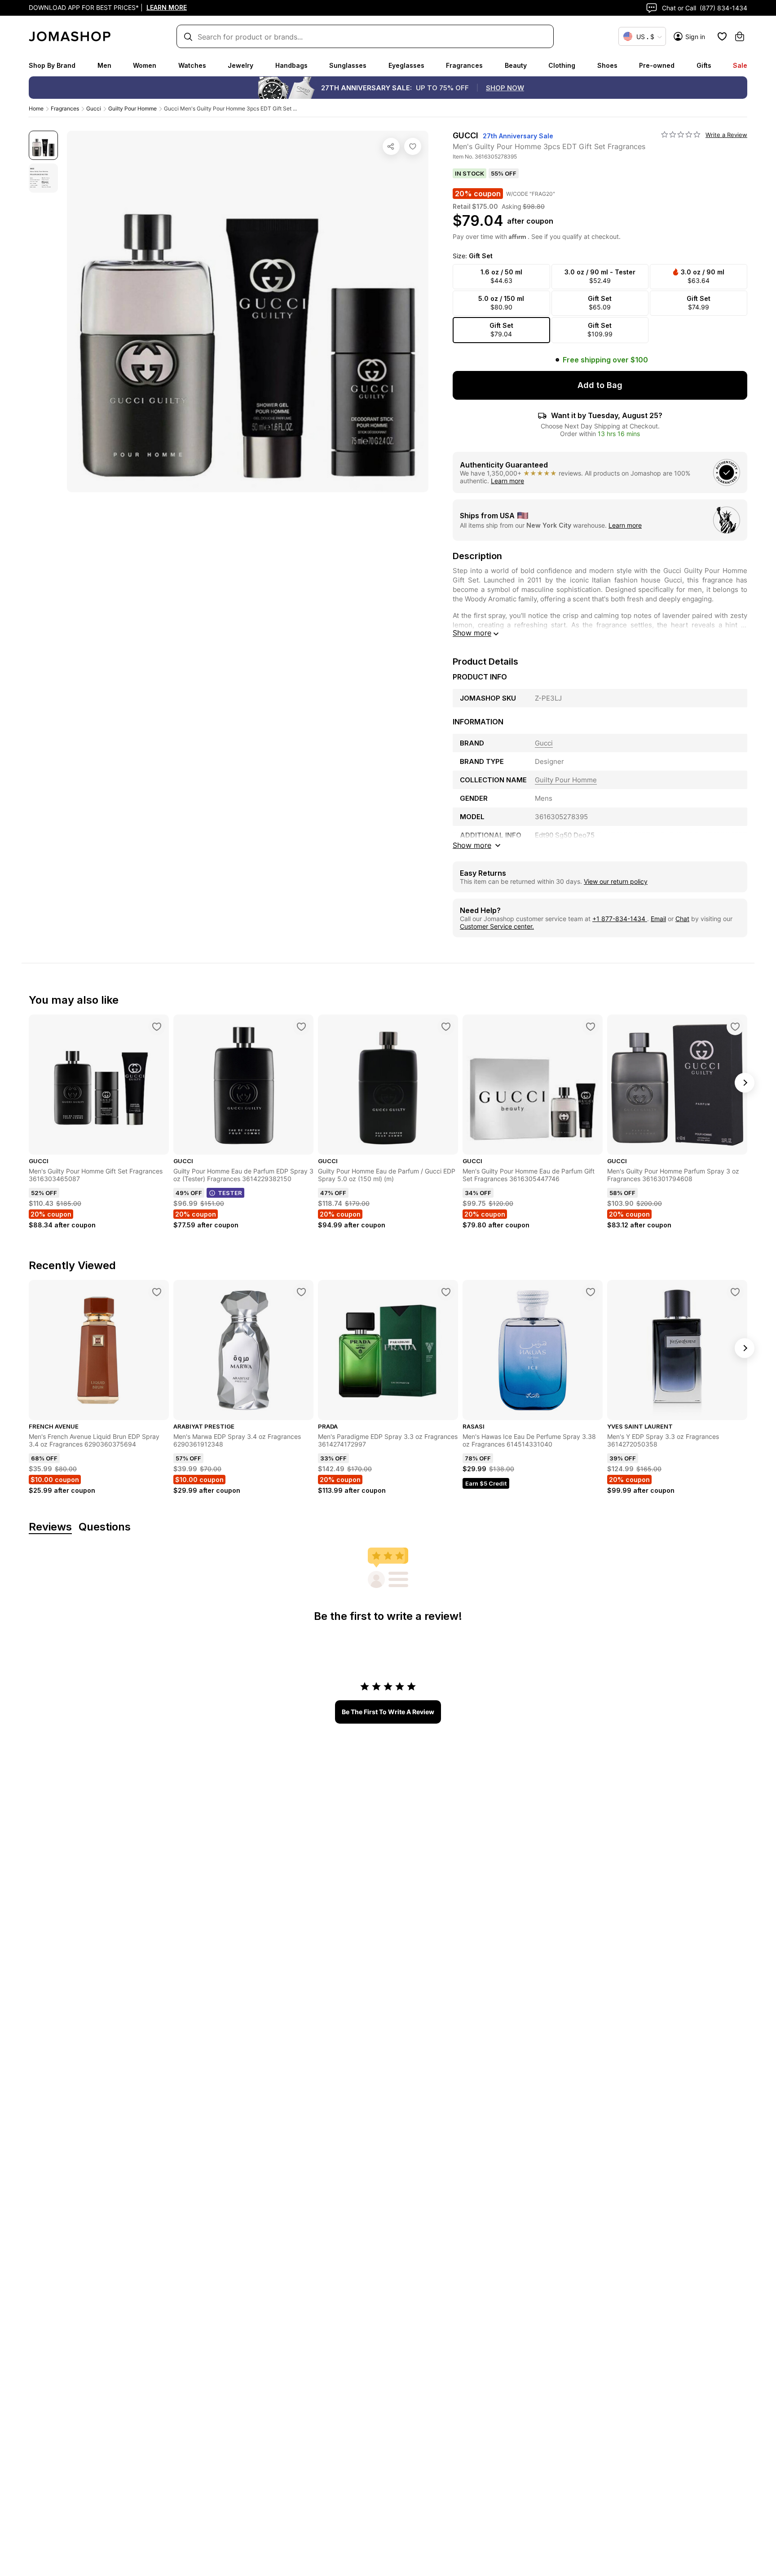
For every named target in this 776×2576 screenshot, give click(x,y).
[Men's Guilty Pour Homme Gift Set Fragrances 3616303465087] (157, 1027)
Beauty (516, 65)
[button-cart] (740, 36)
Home (36, 108)
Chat (682, 919)
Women (145, 65)
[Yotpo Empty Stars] (681, 135)
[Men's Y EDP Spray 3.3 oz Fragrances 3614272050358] (735, 1292)
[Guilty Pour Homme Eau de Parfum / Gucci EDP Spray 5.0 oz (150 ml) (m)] (446, 1027)
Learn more (507, 481)
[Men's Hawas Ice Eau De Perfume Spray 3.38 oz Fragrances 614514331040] (591, 1292)
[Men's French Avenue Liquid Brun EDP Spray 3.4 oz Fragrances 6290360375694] (157, 1292)
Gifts (704, 65)
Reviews (50, 1527)
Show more (472, 633)
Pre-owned (657, 65)
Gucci (94, 108)
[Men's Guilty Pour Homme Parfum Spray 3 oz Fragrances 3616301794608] (735, 1027)
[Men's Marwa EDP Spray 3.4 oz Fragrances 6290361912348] (301, 1292)
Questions (105, 1527)
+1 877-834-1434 (620, 919)
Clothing (562, 65)
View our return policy (616, 881)
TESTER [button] (230, 1193)
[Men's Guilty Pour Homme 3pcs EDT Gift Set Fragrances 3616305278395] (413, 146)
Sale (740, 65)
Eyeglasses (406, 65)
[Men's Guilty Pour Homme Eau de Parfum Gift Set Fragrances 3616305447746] (591, 1027)
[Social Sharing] (391, 146)
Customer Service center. (497, 926)
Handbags (291, 65)
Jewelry (240, 65)
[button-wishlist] (722, 36)
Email (658, 919)
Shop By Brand (52, 65)
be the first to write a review (388, 1712)
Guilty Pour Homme (132, 108)
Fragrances (464, 65)
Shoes (607, 65)
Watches (192, 65)
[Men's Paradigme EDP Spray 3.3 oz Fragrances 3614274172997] (446, 1292)
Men (104, 65)
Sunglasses (348, 65)
